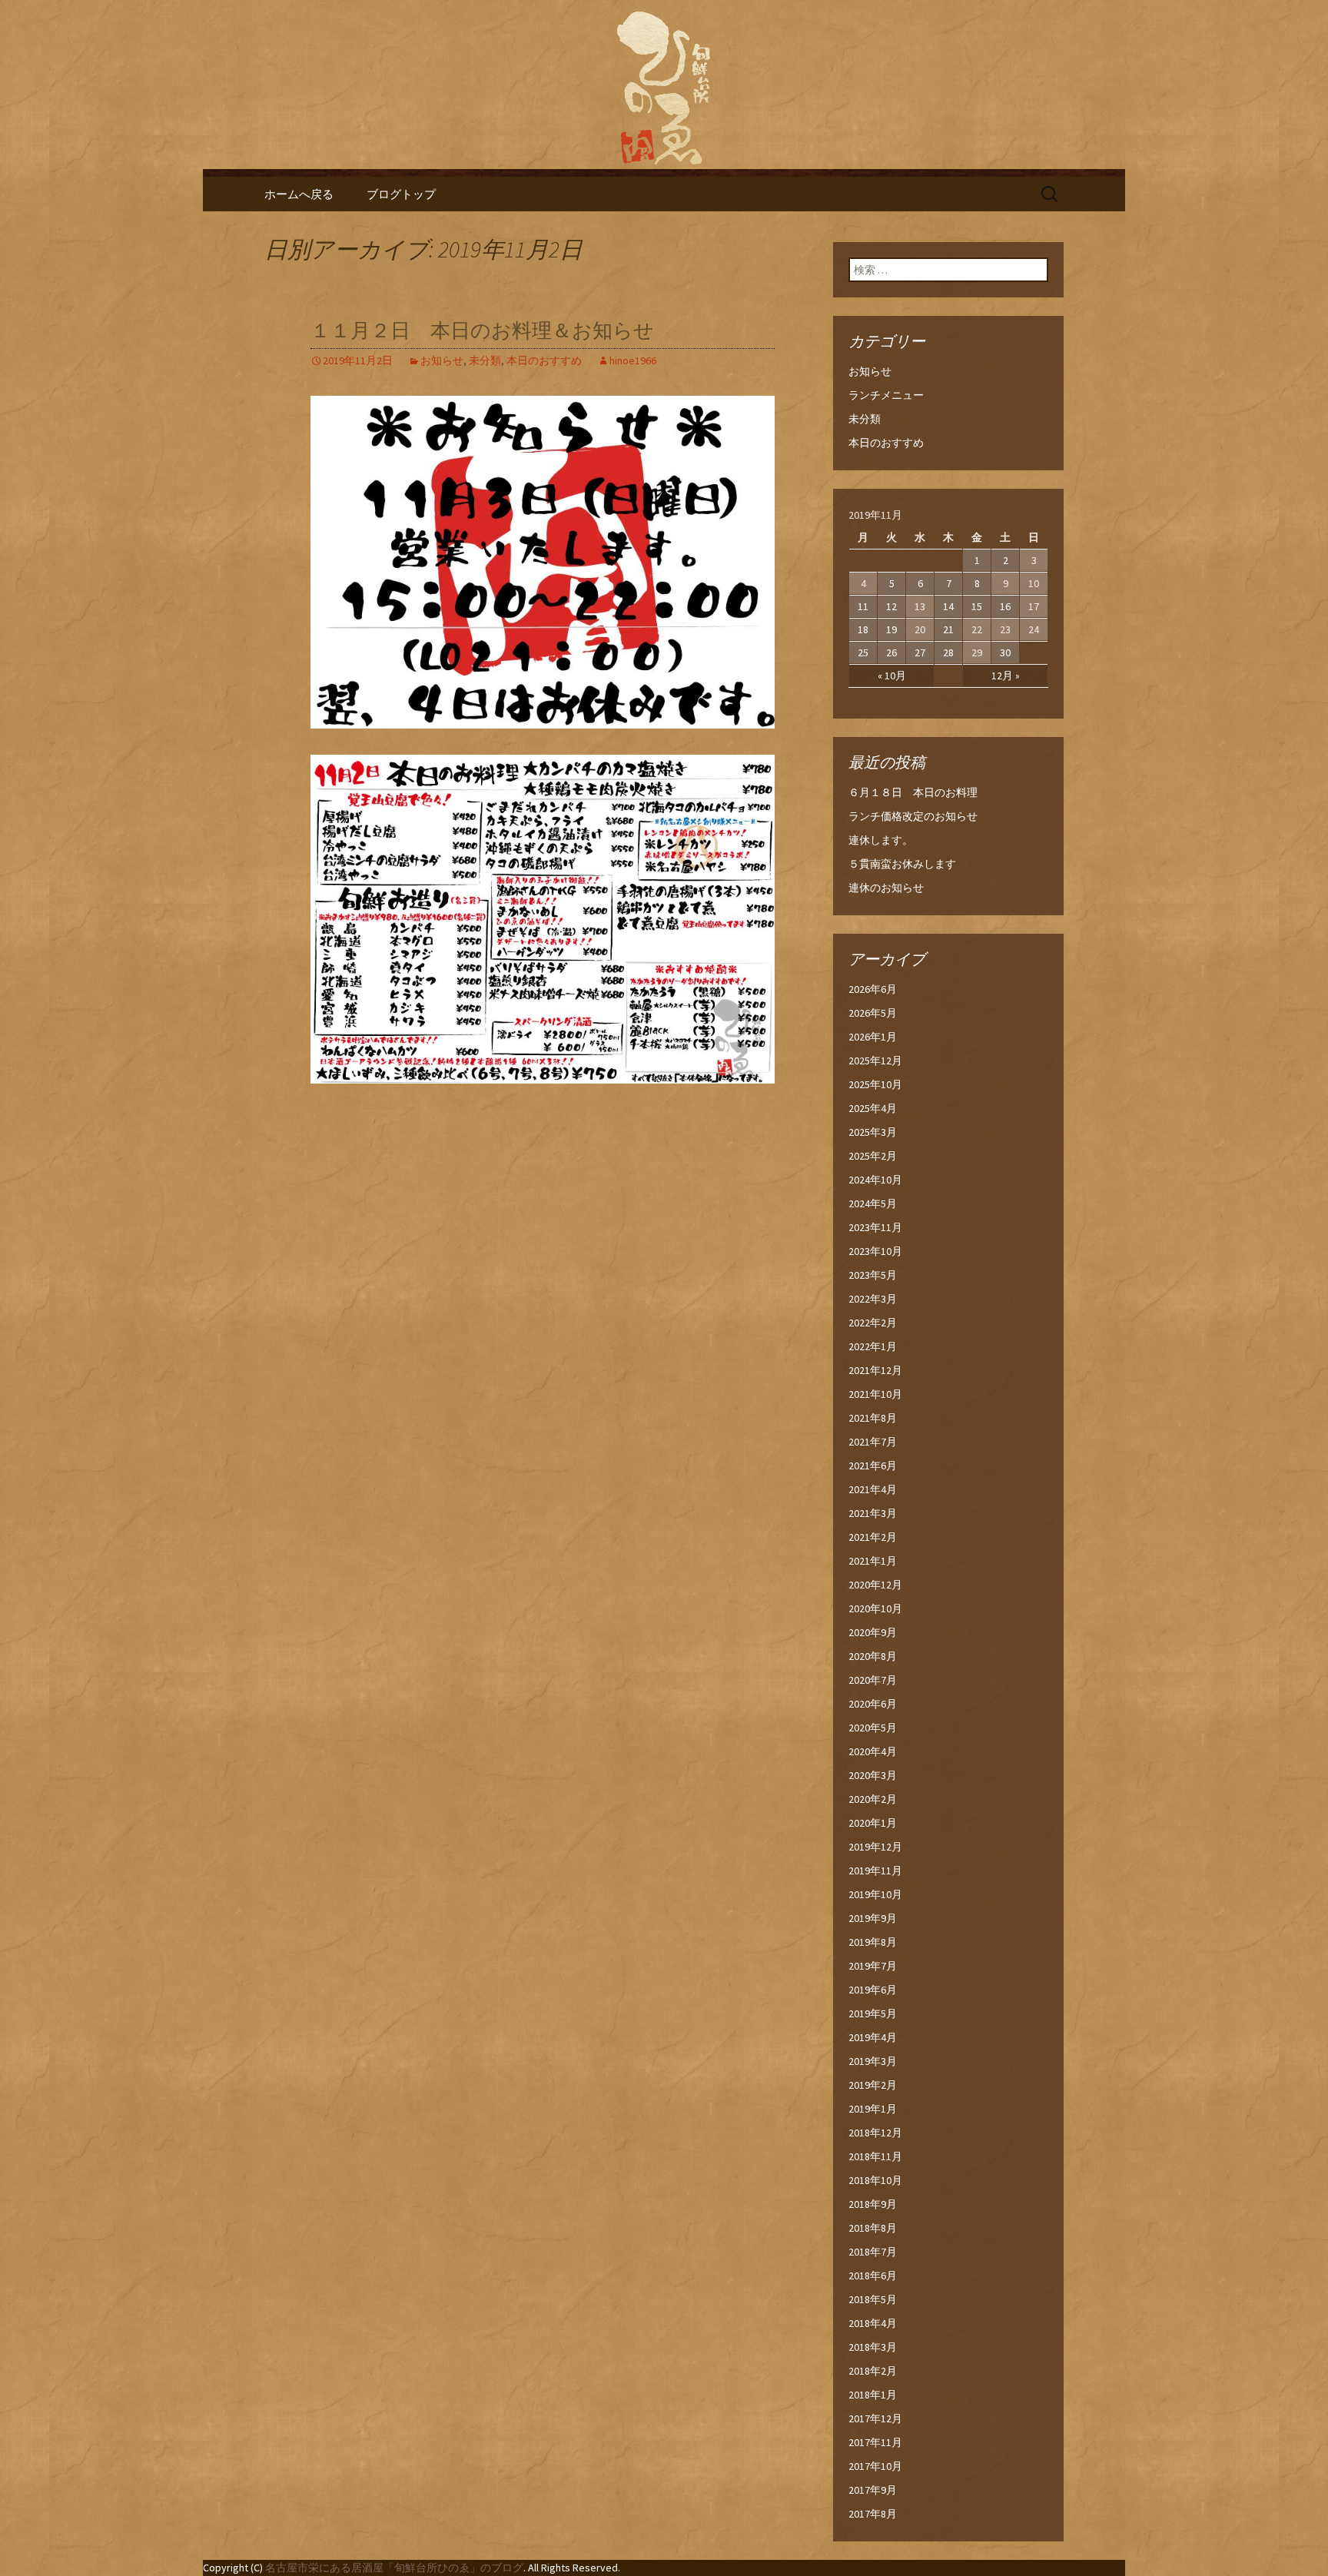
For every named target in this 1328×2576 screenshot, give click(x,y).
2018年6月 (873, 2276)
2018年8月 (873, 2228)
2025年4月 (873, 1108)
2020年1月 (873, 1823)
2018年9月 (873, 2204)
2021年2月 (873, 1537)
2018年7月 (873, 2252)
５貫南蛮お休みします (902, 864)
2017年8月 (873, 2514)
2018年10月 (875, 2180)
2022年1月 (873, 1346)
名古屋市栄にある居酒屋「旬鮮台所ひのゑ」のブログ (394, 2568)
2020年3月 (873, 1775)
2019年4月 (873, 2037)
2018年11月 (875, 2156)
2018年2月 (873, 2371)
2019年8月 (873, 1942)
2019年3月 (873, 2061)
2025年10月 (875, 1084)
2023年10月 (875, 1251)
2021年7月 (873, 1442)
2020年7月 (873, 1680)
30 (1005, 652)
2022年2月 (873, 1323)
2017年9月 (873, 2490)
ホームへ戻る (299, 194)
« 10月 (892, 676)
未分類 (485, 360)
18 (863, 629)
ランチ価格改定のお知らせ (913, 816)
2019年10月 (875, 1894)
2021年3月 (873, 1513)
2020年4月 (873, 1751)
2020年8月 (873, 1656)
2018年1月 (873, 2395)
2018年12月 (875, 2133)
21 (948, 629)
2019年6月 (873, 1990)
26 (891, 652)
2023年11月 (875, 1227)
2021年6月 (873, 1466)
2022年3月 (873, 1299)
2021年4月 (873, 1489)
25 (863, 652)
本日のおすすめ (544, 360)
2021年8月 (873, 1418)
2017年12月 (875, 2418)
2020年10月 (875, 1608)
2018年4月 (873, 2323)
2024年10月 (875, 1180)
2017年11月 (875, 2442)
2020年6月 (873, 1704)
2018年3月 (873, 2347)
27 (920, 652)
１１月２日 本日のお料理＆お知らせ (482, 331)
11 (863, 606)
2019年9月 (873, 1918)
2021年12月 (875, 1370)
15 (977, 606)
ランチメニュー (886, 395)
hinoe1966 (633, 360)
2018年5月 (873, 2299)
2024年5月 (873, 1203)
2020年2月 (873, 1799)
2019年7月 (873, 1966)
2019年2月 (873, 2085)
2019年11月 (875, 1871)
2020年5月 (873, 1728)
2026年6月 (873, 989)
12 (891, 606)
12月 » (1006, 676)
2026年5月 (873, 1013)
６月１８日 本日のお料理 (913, 792)
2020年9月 (873, 1632)
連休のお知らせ (886, 888)
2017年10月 (875, 2466)
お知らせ (442, 360)
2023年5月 (873, 1275)
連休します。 (881, 840)
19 (891, 629)
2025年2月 (873, 1156)
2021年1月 (873, 1561)
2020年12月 (875, 1585)
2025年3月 (873, 1132)
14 (948, 606)
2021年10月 (875, 1394)
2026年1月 (873, 1037)
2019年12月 (875, 1847)
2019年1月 (873, 2109)
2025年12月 (875, 1061)
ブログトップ (401, 194)
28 (948, 652)
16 (1005, 606)
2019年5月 (873, 2013)
